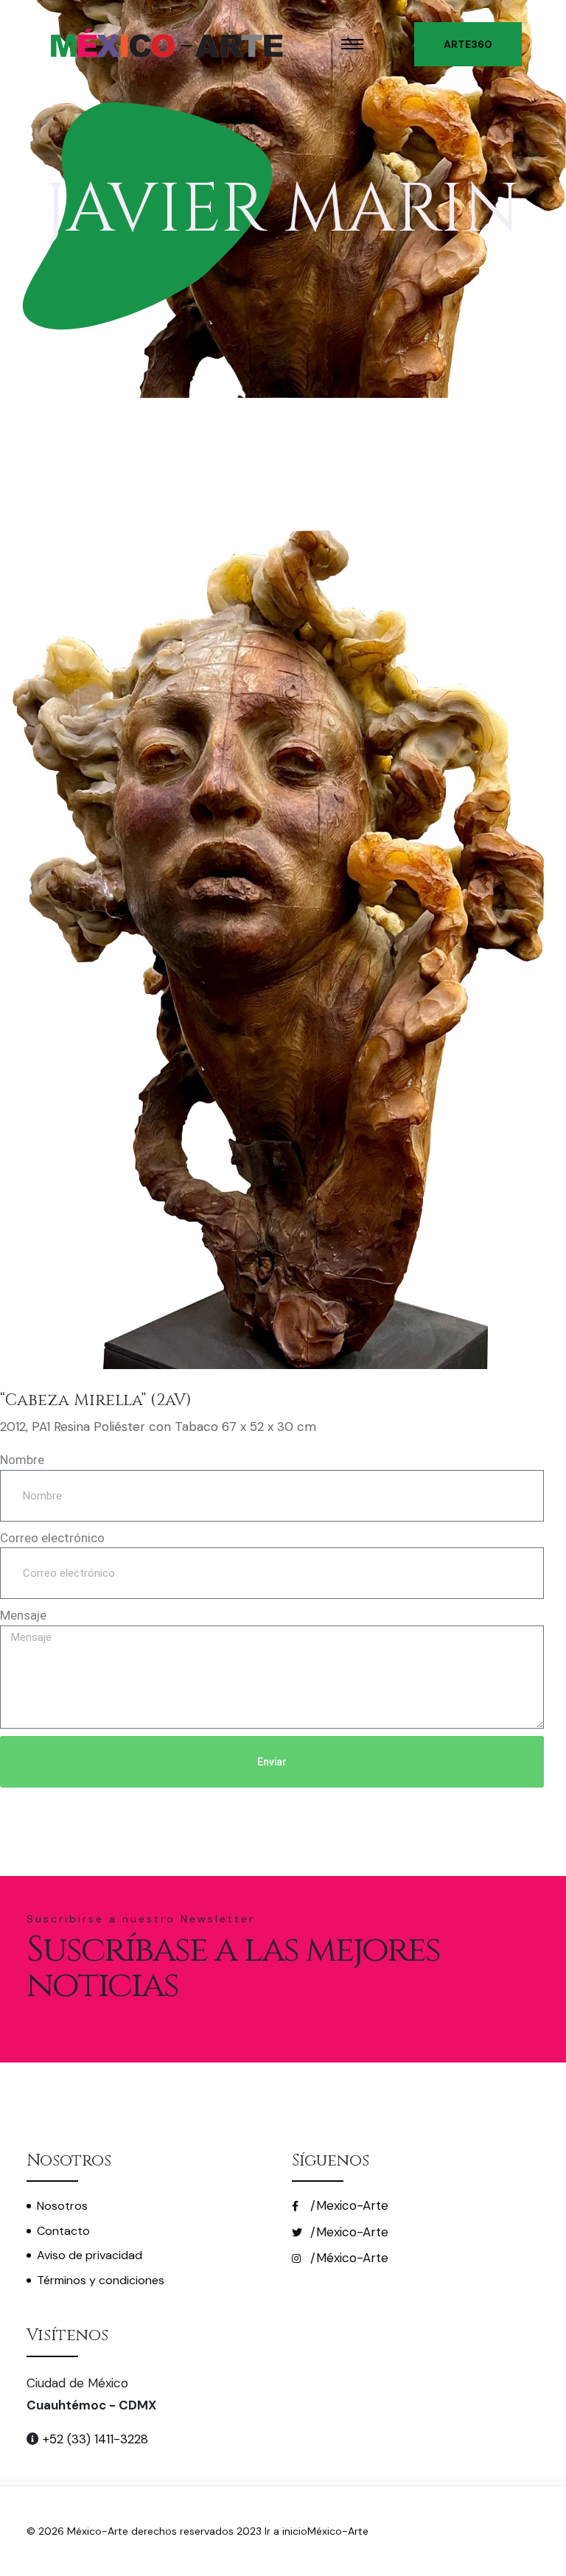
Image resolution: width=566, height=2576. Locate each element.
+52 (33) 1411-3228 (94, 2439)
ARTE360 (468, 44)
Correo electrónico (52, 1538)
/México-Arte (347, 2258)
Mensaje (23, 1615)
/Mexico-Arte (347, 2205)
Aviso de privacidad (90, 2255)
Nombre (22, 1460)
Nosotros (62, 2206)
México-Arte (338, 2531)
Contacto (63, 2231)
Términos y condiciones (101, 2280)
